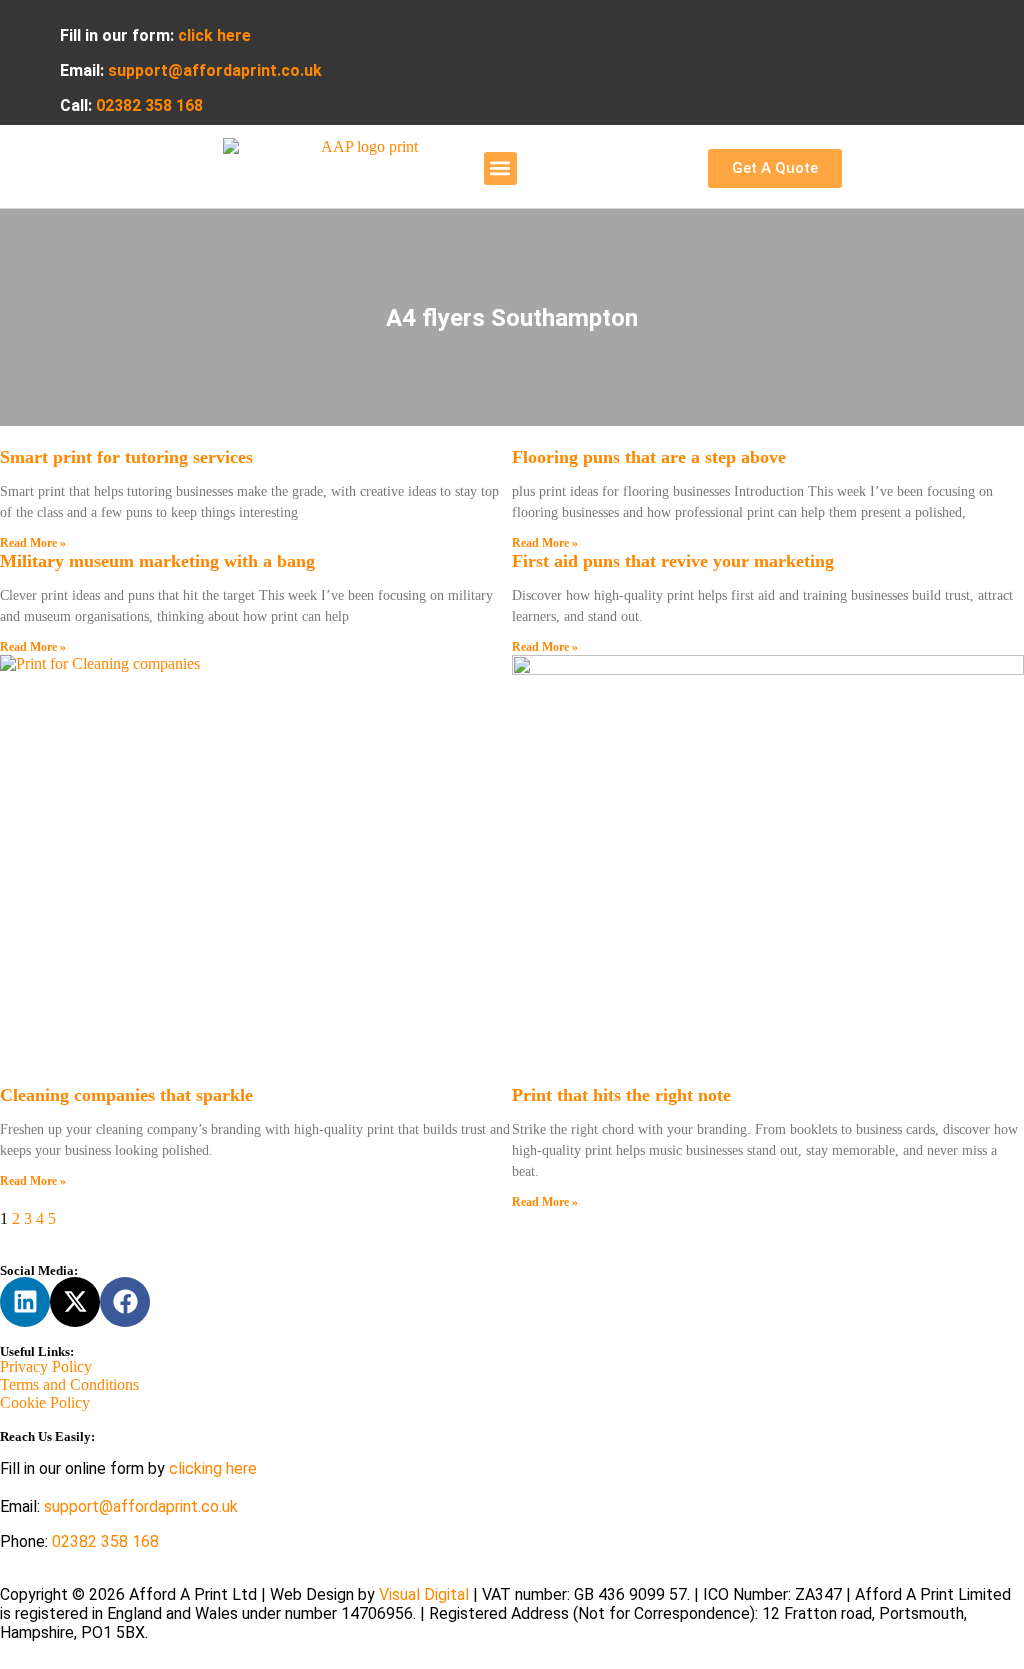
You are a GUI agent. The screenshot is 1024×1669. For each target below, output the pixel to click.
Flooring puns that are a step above (649, 457)
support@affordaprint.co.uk (141, 1506)
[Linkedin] (25, 1302)
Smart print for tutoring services (126, 457)
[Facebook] (125, 1302)
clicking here (213, 1468)
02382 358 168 (105, 1541)
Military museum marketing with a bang (157, 561)
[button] (500, 168)
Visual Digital (426, 1594)
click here (214, 35)
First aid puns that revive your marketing (673, 561)
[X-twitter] (75, 1302)
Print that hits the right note (621, 1095)
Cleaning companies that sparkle (126, 1095)
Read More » (33, 543)
